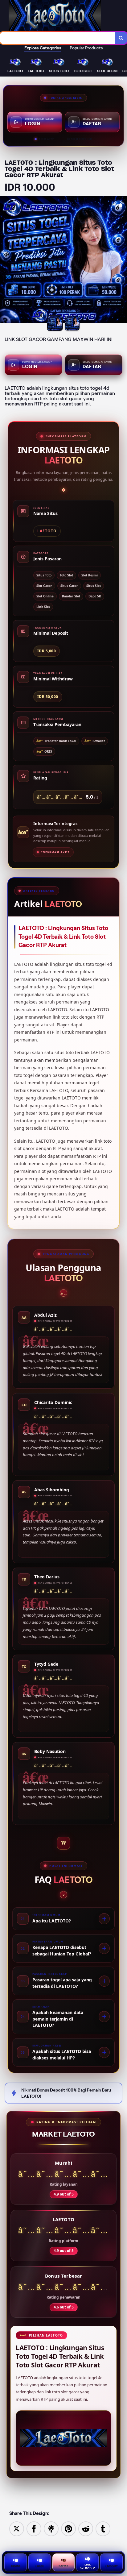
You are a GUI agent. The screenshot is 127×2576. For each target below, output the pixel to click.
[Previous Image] (5, 260)
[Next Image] (122, 260)
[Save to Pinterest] (68, 2528)
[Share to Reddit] (86, 2528)
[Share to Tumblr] (103, 2528)
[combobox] (57, 38)
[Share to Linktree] (51, 2528)
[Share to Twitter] (17, 2528)
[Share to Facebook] (34, 2528)
